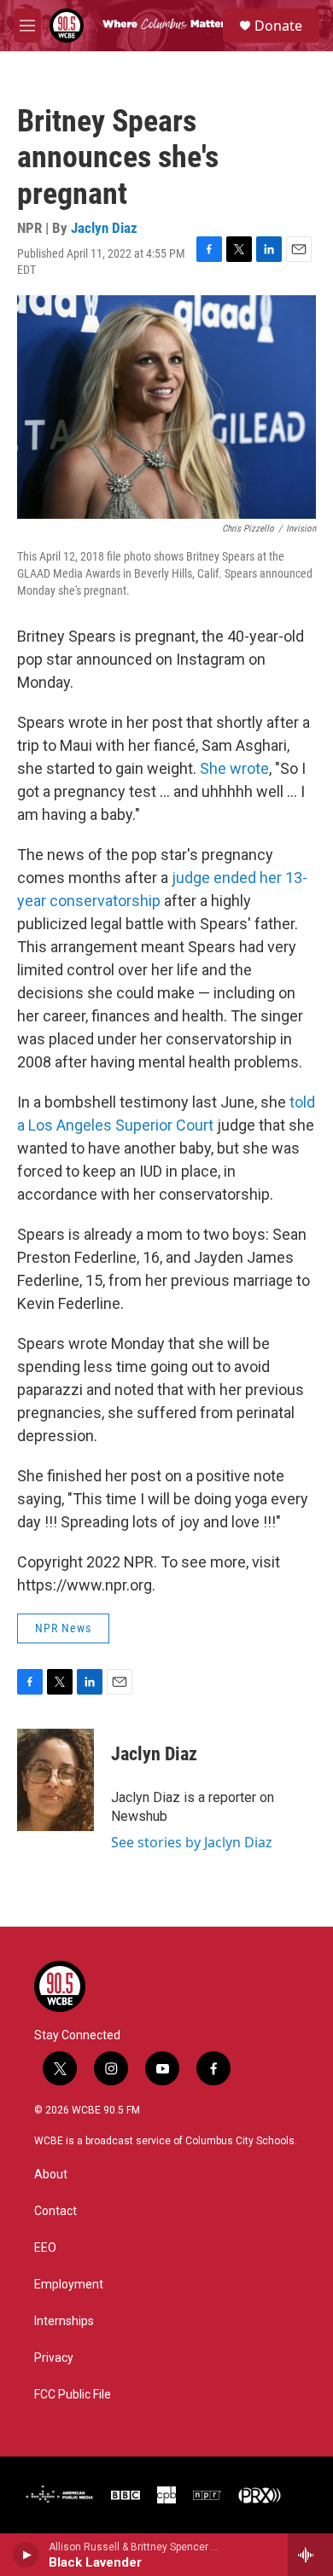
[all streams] (310, 2555)
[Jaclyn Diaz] (55, 1780)
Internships (64, 2321)
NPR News (63, 1628)
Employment (69, 2285)
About (51, 2175)
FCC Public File (73, 2395)
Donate (278, 26)
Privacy (54, 2358)
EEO (45, 2248)
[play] (26, 2555)
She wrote (234, 768)
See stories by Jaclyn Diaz (192, 1842)
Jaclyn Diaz (104, 228)
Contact (55, 2211)
